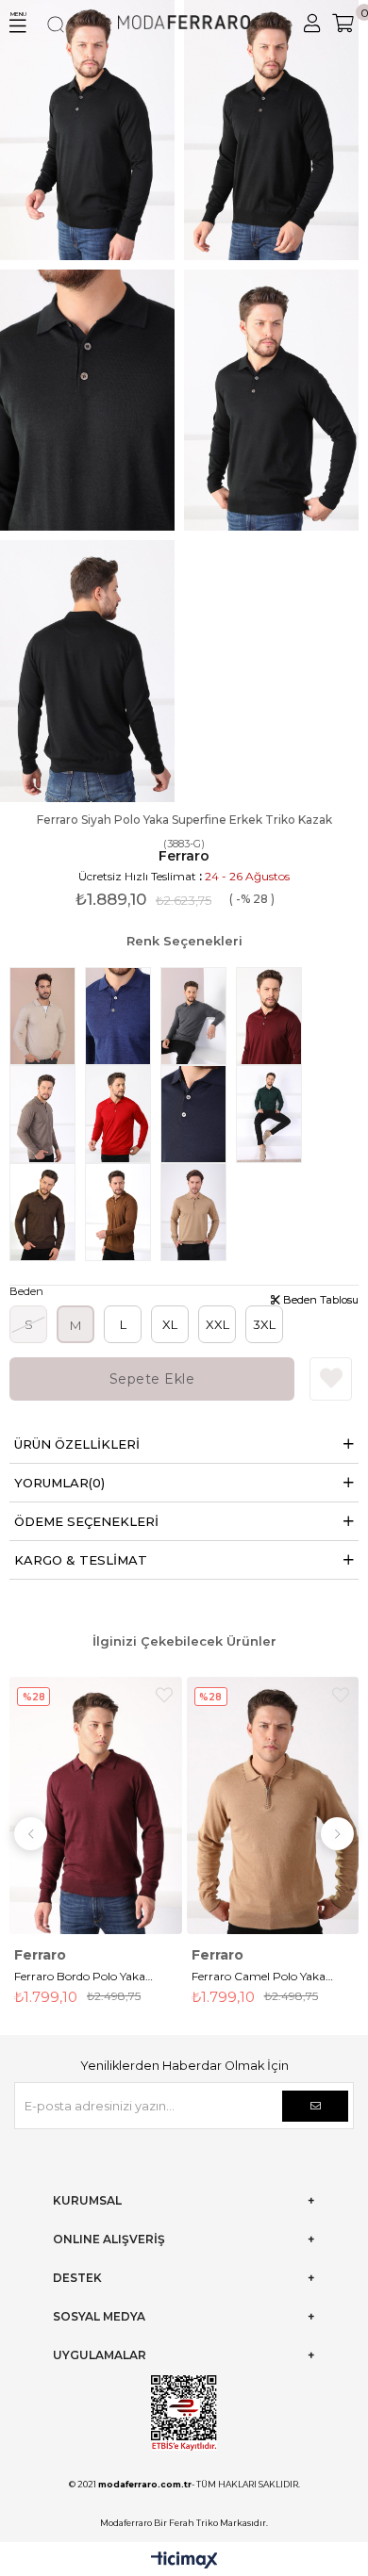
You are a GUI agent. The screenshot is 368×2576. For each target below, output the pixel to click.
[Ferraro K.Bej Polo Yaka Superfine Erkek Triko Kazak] (47, 1114)
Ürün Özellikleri (77, 1444)
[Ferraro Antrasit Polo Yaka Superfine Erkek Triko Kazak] (198, 1016)
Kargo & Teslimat (81, 1560)
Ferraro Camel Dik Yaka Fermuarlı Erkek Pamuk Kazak (269, 1978)
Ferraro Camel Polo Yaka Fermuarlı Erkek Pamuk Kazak (93, 1978)
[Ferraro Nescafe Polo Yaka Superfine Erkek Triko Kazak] (47, 1212)
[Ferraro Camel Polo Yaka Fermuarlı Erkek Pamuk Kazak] (108, 1806)
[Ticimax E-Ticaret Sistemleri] (184, 2561)
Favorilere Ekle (176, 1695)
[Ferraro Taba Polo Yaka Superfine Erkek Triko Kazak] (123, 1212)
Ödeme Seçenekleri (86, 1521)
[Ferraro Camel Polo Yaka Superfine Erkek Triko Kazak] (198, 1212)
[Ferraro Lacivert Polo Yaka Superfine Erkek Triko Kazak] (198, 1114)
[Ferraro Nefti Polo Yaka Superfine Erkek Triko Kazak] (274, 1114)
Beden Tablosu (319, 1300)
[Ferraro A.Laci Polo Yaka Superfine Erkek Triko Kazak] (123, 1016)
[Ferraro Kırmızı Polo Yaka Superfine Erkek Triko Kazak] (123, 1114)
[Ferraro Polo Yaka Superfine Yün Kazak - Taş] (47, 1016)
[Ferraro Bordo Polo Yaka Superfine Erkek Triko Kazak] (274, 1016)
